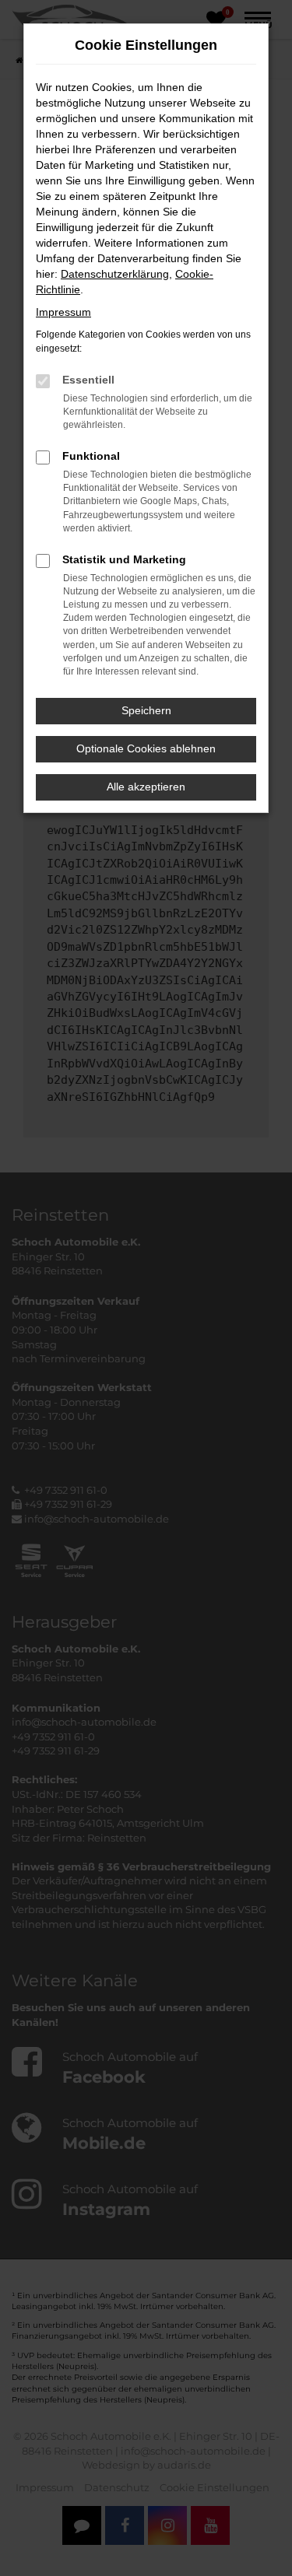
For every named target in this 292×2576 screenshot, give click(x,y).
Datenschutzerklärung (115, 274)
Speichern (146, 710)
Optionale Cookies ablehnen (146, 748)
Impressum (63, 312)
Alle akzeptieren (146, 787)
